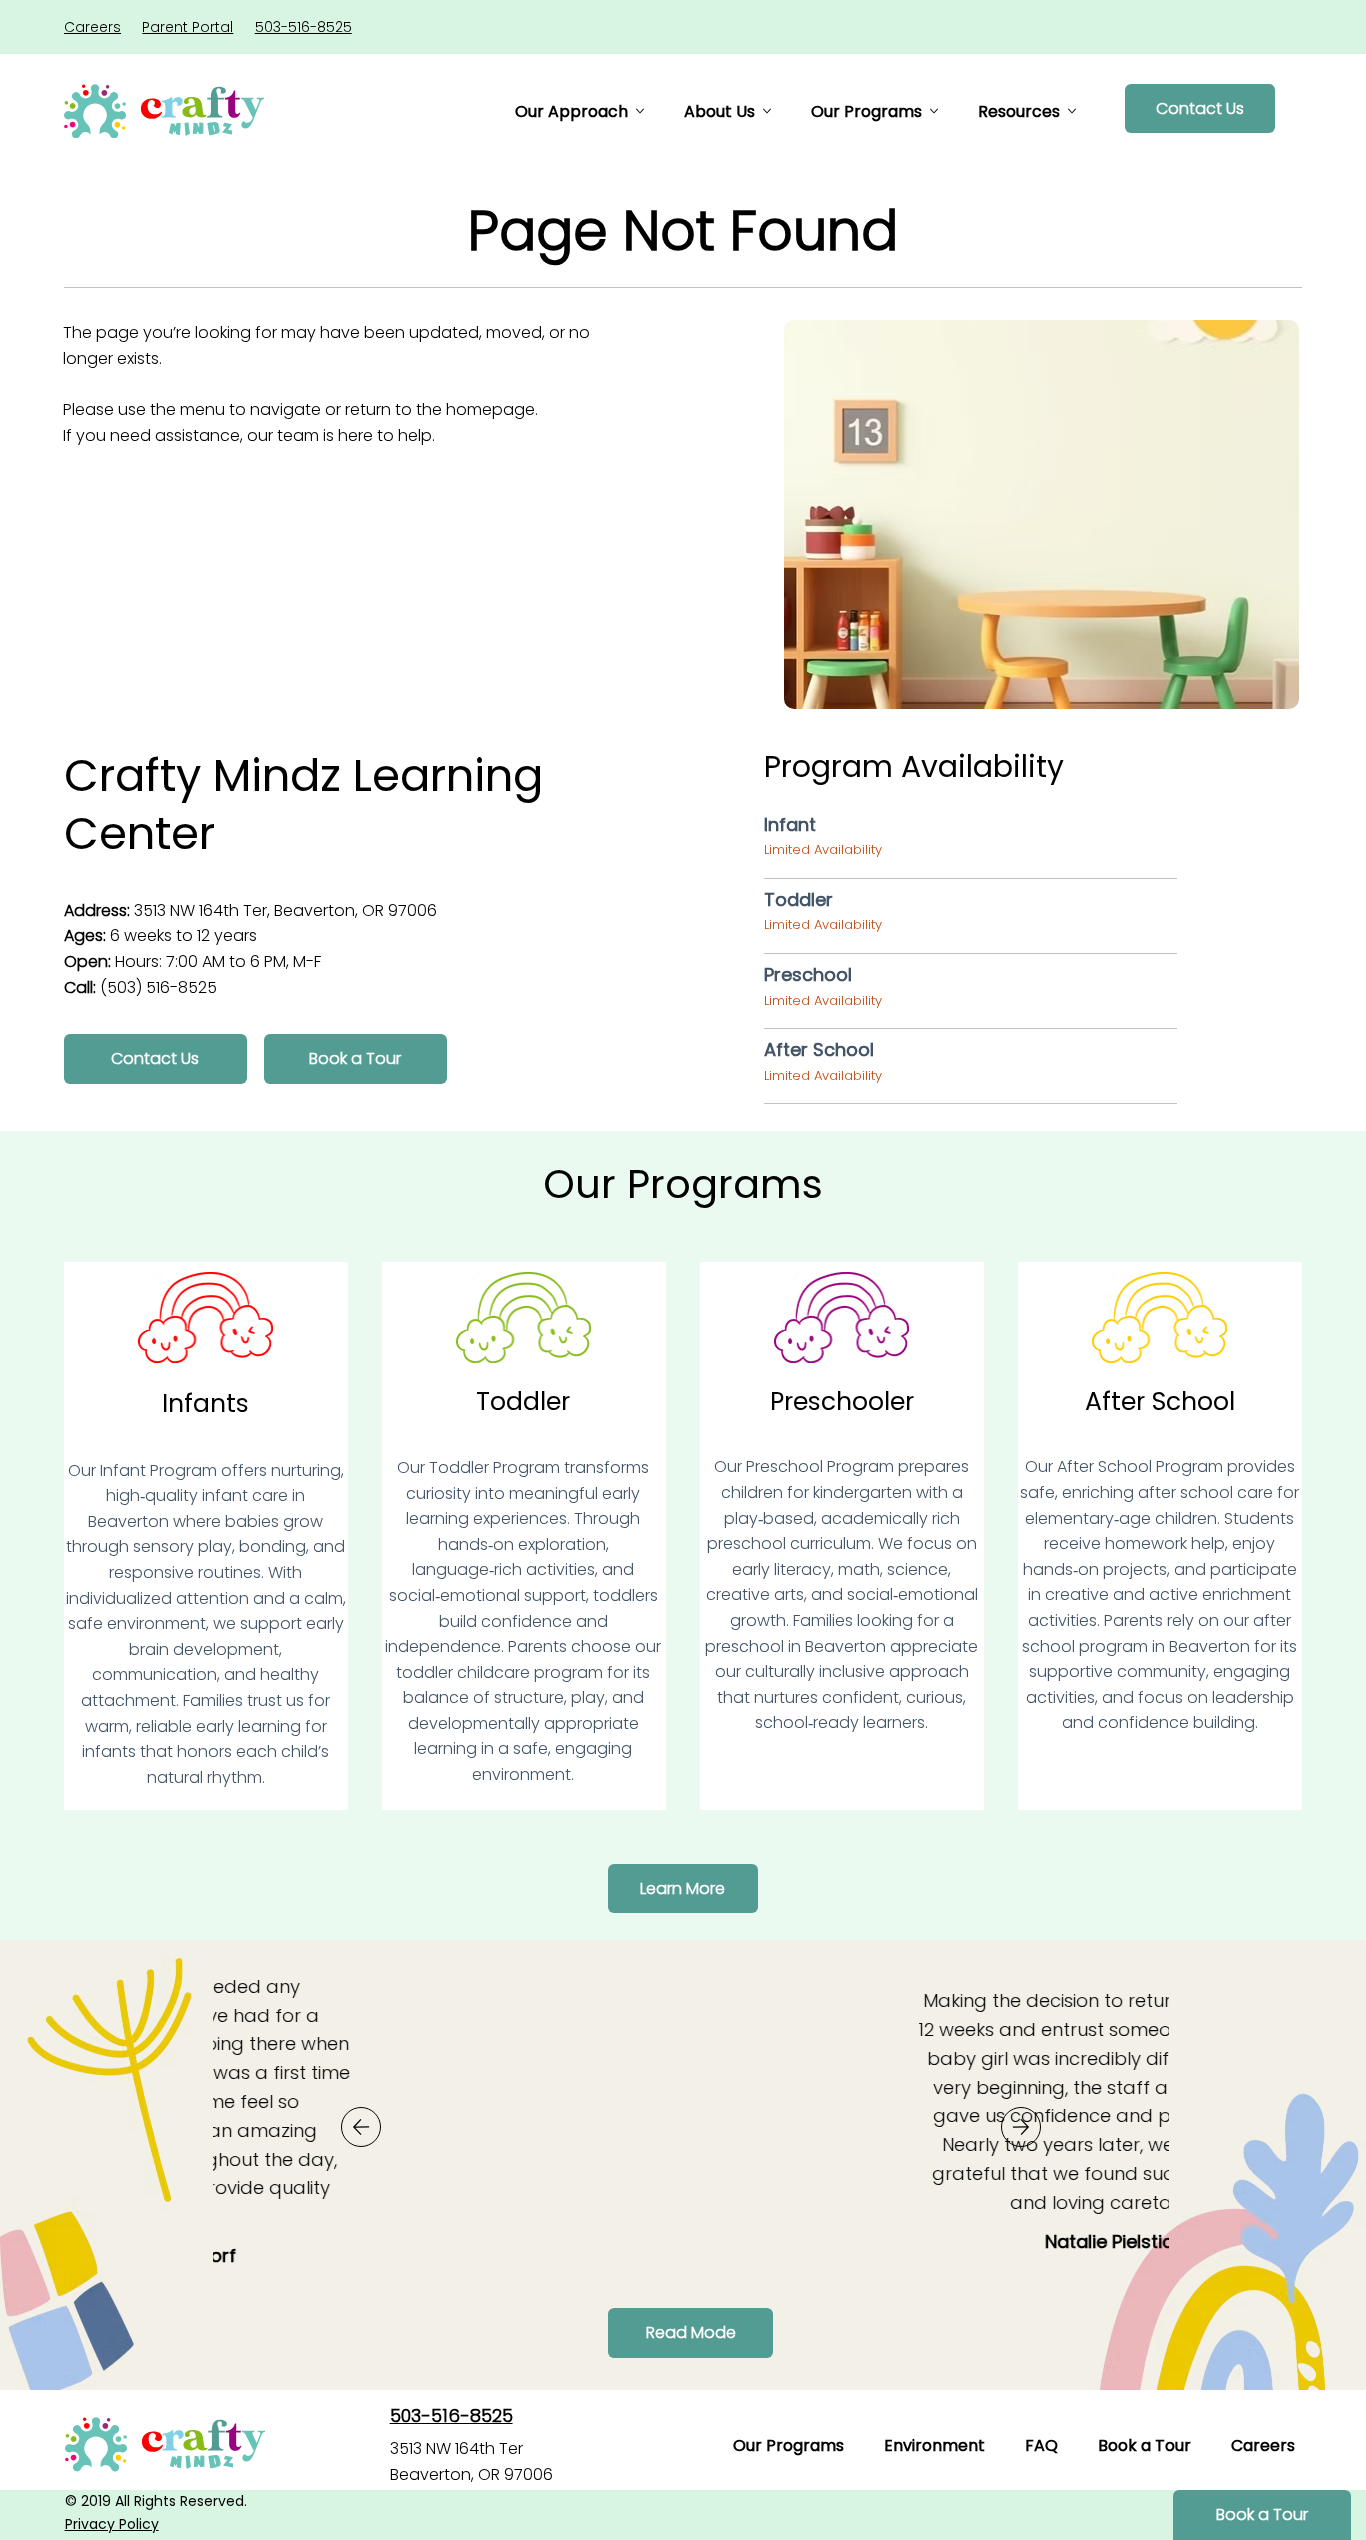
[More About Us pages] (767, 111)
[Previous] (361, 2127)
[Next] (1021, 2127)
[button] (355, 1059)
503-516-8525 (303, 27)
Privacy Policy (112, 2524)
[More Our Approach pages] (640, 111)
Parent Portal (187, 27)
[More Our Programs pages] (934, 111)
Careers (92, 27)
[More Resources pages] (1072, 111)
